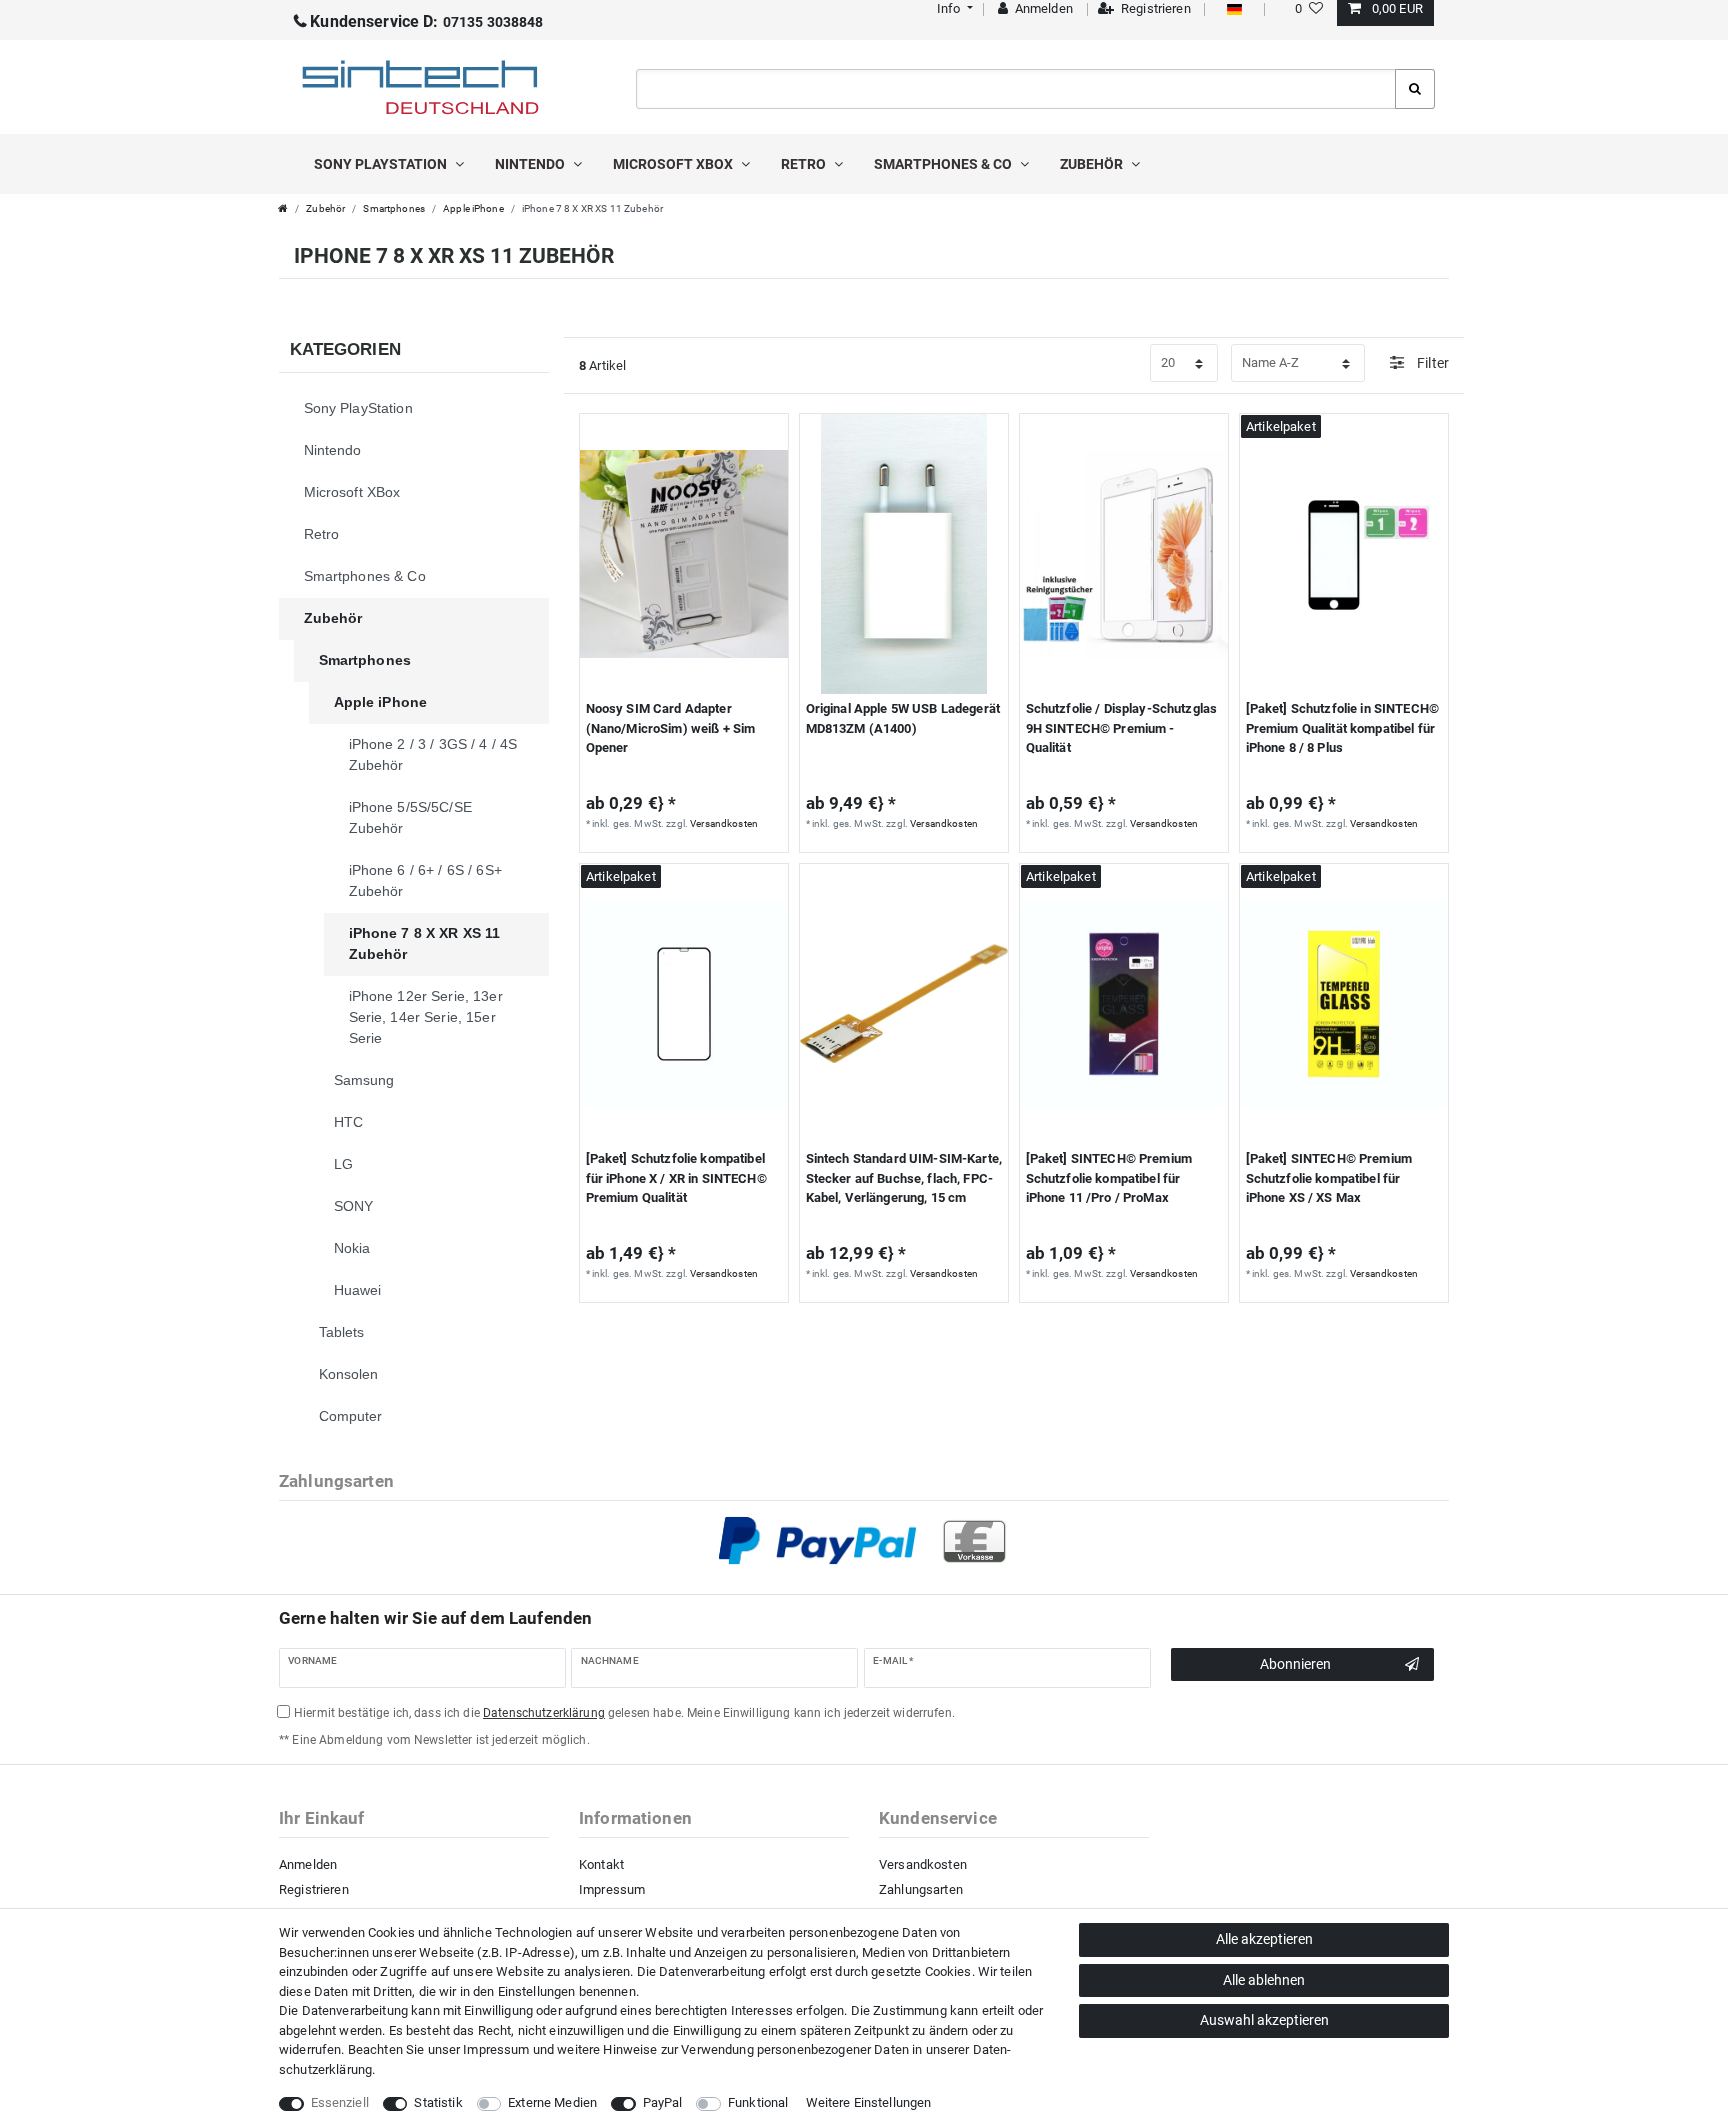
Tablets (342, 1332)
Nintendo (531, 164)
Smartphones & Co (944, 164)
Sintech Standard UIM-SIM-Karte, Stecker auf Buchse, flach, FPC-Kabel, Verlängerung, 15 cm (904, 1178)
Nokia (352, 1248)
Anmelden (308, 1864)
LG (343, 1164)
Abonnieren (1295, 1664)
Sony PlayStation (382, 164)
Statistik (438, 2102)
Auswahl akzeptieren (1264, 2020)
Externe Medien (552, 2102)
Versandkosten (724, 823)
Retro (805, 164)
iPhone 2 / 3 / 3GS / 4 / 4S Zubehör (433, 754)
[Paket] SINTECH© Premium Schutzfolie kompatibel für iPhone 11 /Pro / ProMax (1109, 1178)
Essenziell (340, 2102)
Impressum (612, 1889)
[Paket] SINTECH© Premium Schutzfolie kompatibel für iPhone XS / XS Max (1329, 1178)
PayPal (663, 2102)
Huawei (358, 1290)
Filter (1431, 363)
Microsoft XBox (674, 164)
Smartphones (394, 208)
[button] (952, 8)
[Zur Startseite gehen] (283, 208)
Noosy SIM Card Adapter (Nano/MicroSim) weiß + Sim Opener (671, 728)
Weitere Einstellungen (869, 2102)
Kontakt (601, 1864)
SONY (354, 1206)
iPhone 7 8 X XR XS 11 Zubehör (425, 943)
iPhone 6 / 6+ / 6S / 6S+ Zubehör (425, 880)
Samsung (364, 1080)
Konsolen (349, 1374)
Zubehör (1093, 164)
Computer (351, 1416)
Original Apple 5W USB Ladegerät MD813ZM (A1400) (903, 718)
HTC (348, 1122)
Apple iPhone (473, 208)
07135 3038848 (426, 22)
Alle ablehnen (1264, 1980)
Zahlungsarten (921, 1889)
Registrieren (314, 1889)
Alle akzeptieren (1264, 1939)
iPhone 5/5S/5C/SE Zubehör (410, 817)
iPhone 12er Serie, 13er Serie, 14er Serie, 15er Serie (426, 1017)
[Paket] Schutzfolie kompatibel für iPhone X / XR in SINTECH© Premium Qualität (676, 1178)
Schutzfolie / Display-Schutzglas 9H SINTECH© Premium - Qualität (1121, 728)
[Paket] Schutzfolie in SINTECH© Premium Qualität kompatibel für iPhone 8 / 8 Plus (1342, 728)
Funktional (758, 2102)
